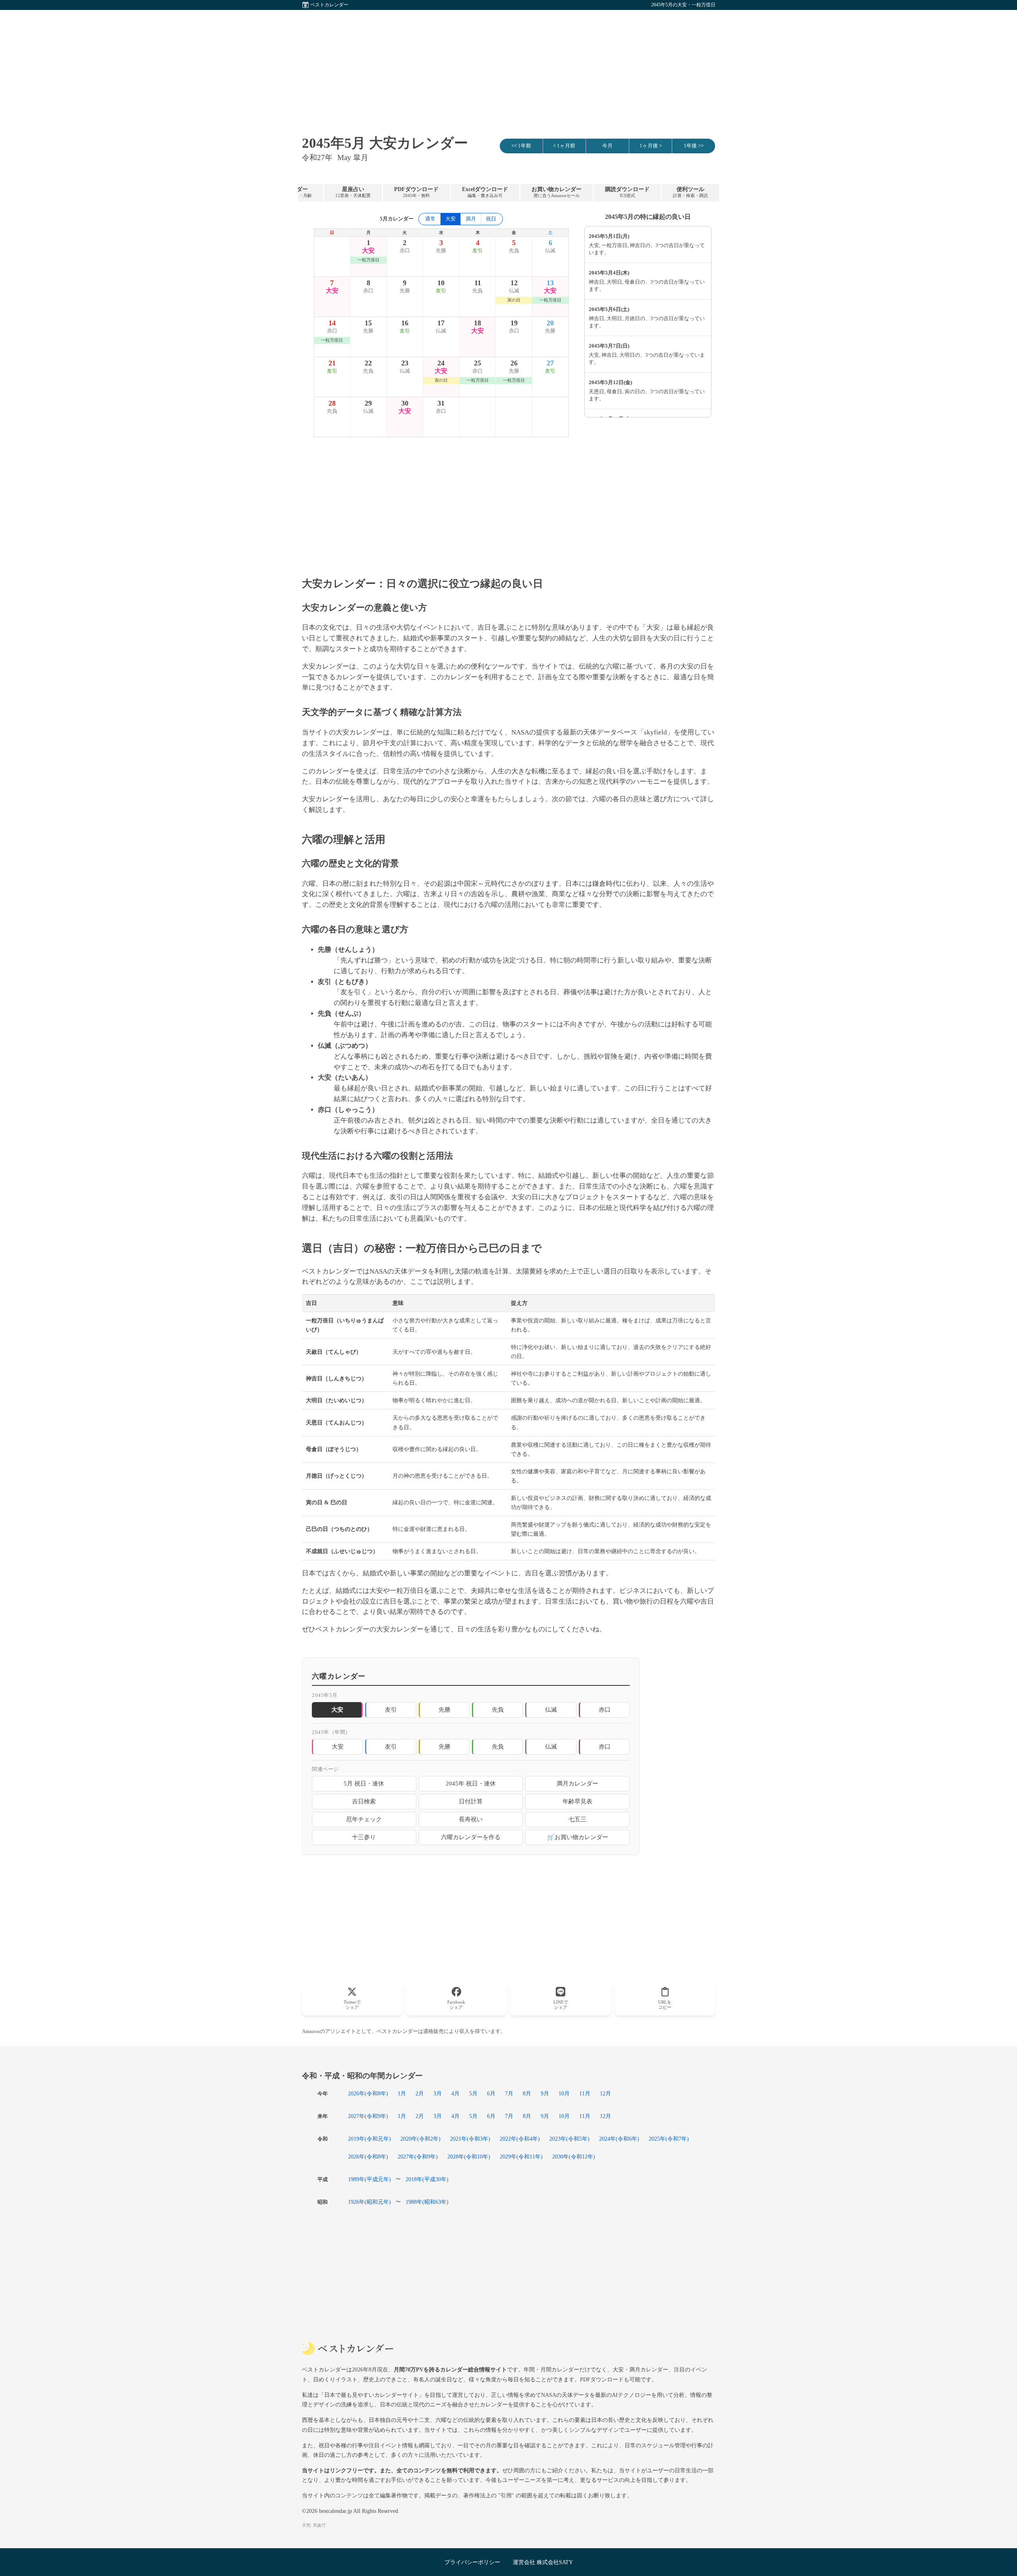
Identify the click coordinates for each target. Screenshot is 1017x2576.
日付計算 (471, 1801)
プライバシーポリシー (472, 2562)
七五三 (577, 1819)
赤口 (605, 1709)
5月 (473, 2093)
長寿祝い (471, 1819)
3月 (438, 2093)
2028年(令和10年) (469, 2157)
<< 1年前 (521, 146)
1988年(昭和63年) (427, 2202)
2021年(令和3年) (470, 2139)
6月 (491, 2093)
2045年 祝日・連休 (471, 1783)
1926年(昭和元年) (369, 2202)
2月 (420, 2093)
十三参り (364, 1837)
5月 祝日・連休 (364, 1783)
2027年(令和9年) (368, 2116)
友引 (391, 1709)
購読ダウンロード (627, 192)
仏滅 (551, 1709)
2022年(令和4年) (520, 2139)
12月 (605, 2093)
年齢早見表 (577, 1801)
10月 (564, 2093)
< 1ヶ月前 (564, 146)
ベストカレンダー (329, 5)
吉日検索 (364, 1801)
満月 (471, 219)
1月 (402, 2093)
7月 (509, 2093)
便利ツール (690, 192)
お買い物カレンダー (557, 192)
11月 (585, 2093)
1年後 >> (694, 146)
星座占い (353, 192)
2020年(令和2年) (421, 2139)
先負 (498, 1709)
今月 (607, 146)
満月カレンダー (577, 1783)
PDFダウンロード (416, 192)
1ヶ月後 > (651, 146)
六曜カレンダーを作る (471, 1837)
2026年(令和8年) (368, 2093)
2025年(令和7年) (669, 2139)
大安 (338, 1746)
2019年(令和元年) (369, 2139)
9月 (545, 2093)
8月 (527, 2093)
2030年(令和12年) (574, 2157)
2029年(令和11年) (521, 2157)
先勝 (445, 1709)
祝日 (491, 219)
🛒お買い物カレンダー (578, 1837)
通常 (430, 219)
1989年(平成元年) (369, 2179)
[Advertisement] (508, 66)
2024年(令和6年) (619, 2139)
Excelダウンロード (485, 192)
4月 (455, 2093)
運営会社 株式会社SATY (543, 2562)
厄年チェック (364, 1819)
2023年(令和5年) (569, 2139)
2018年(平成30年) (427, 2179)
